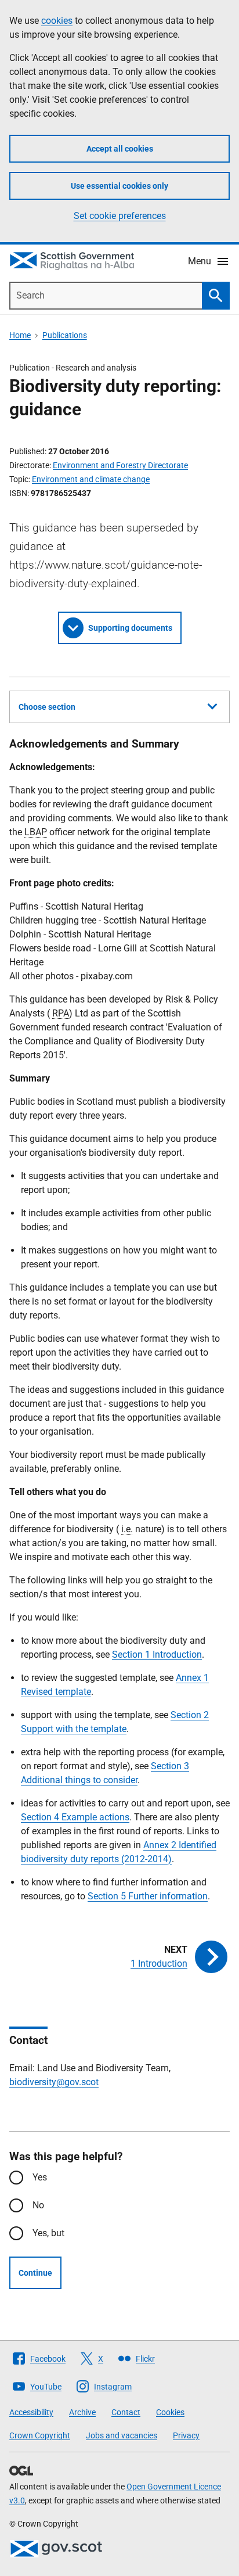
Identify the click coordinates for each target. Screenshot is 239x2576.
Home (20, 335)
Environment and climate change (91, 479)
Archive (82, 2412)
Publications (65, 335)
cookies (57, 21)
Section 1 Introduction (157, 1655)
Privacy (186, 2435)
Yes (40, 2177)
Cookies (170, 2412)
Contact (126, 2412)
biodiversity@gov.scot (54, 2082)
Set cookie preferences (120, 216)
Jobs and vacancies (122, 2435)
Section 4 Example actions (75, 1817)
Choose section (47, 707)
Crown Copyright (40, 2435)
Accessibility (31, 2412)
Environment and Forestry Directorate (120, 465)
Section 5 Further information (148, 1896)
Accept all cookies (120, 149)
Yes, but (48, 2233)
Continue (35, 2273)
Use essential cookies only (119, 186)
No (38, 2205)
